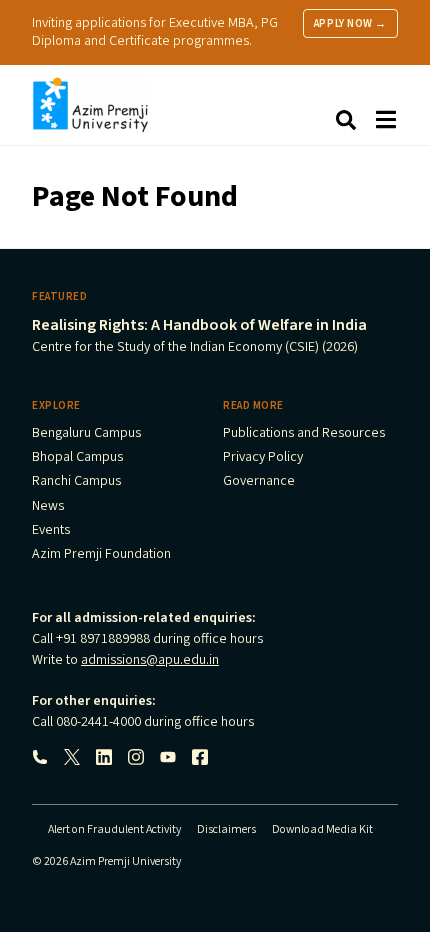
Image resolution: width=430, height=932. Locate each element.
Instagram (136, 757)
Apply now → (350, 23)
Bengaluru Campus (86, 434)
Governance (259, 482)
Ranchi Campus (76, 482)
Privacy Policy (263, 458)
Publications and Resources (304, 434)
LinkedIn (104, 757)
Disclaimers (226, 829)
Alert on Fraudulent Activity (114, 829)
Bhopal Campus (77, 458)
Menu (386, 119)
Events (51, 531)
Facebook (200, 757)
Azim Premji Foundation (101, 555)
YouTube (168, 757)
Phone (40, 757)
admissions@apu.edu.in (150, 660)
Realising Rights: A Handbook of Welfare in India (199, 325)
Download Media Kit (322, 829)
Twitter (72, 757)
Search (346, 119)
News (48, 507)
